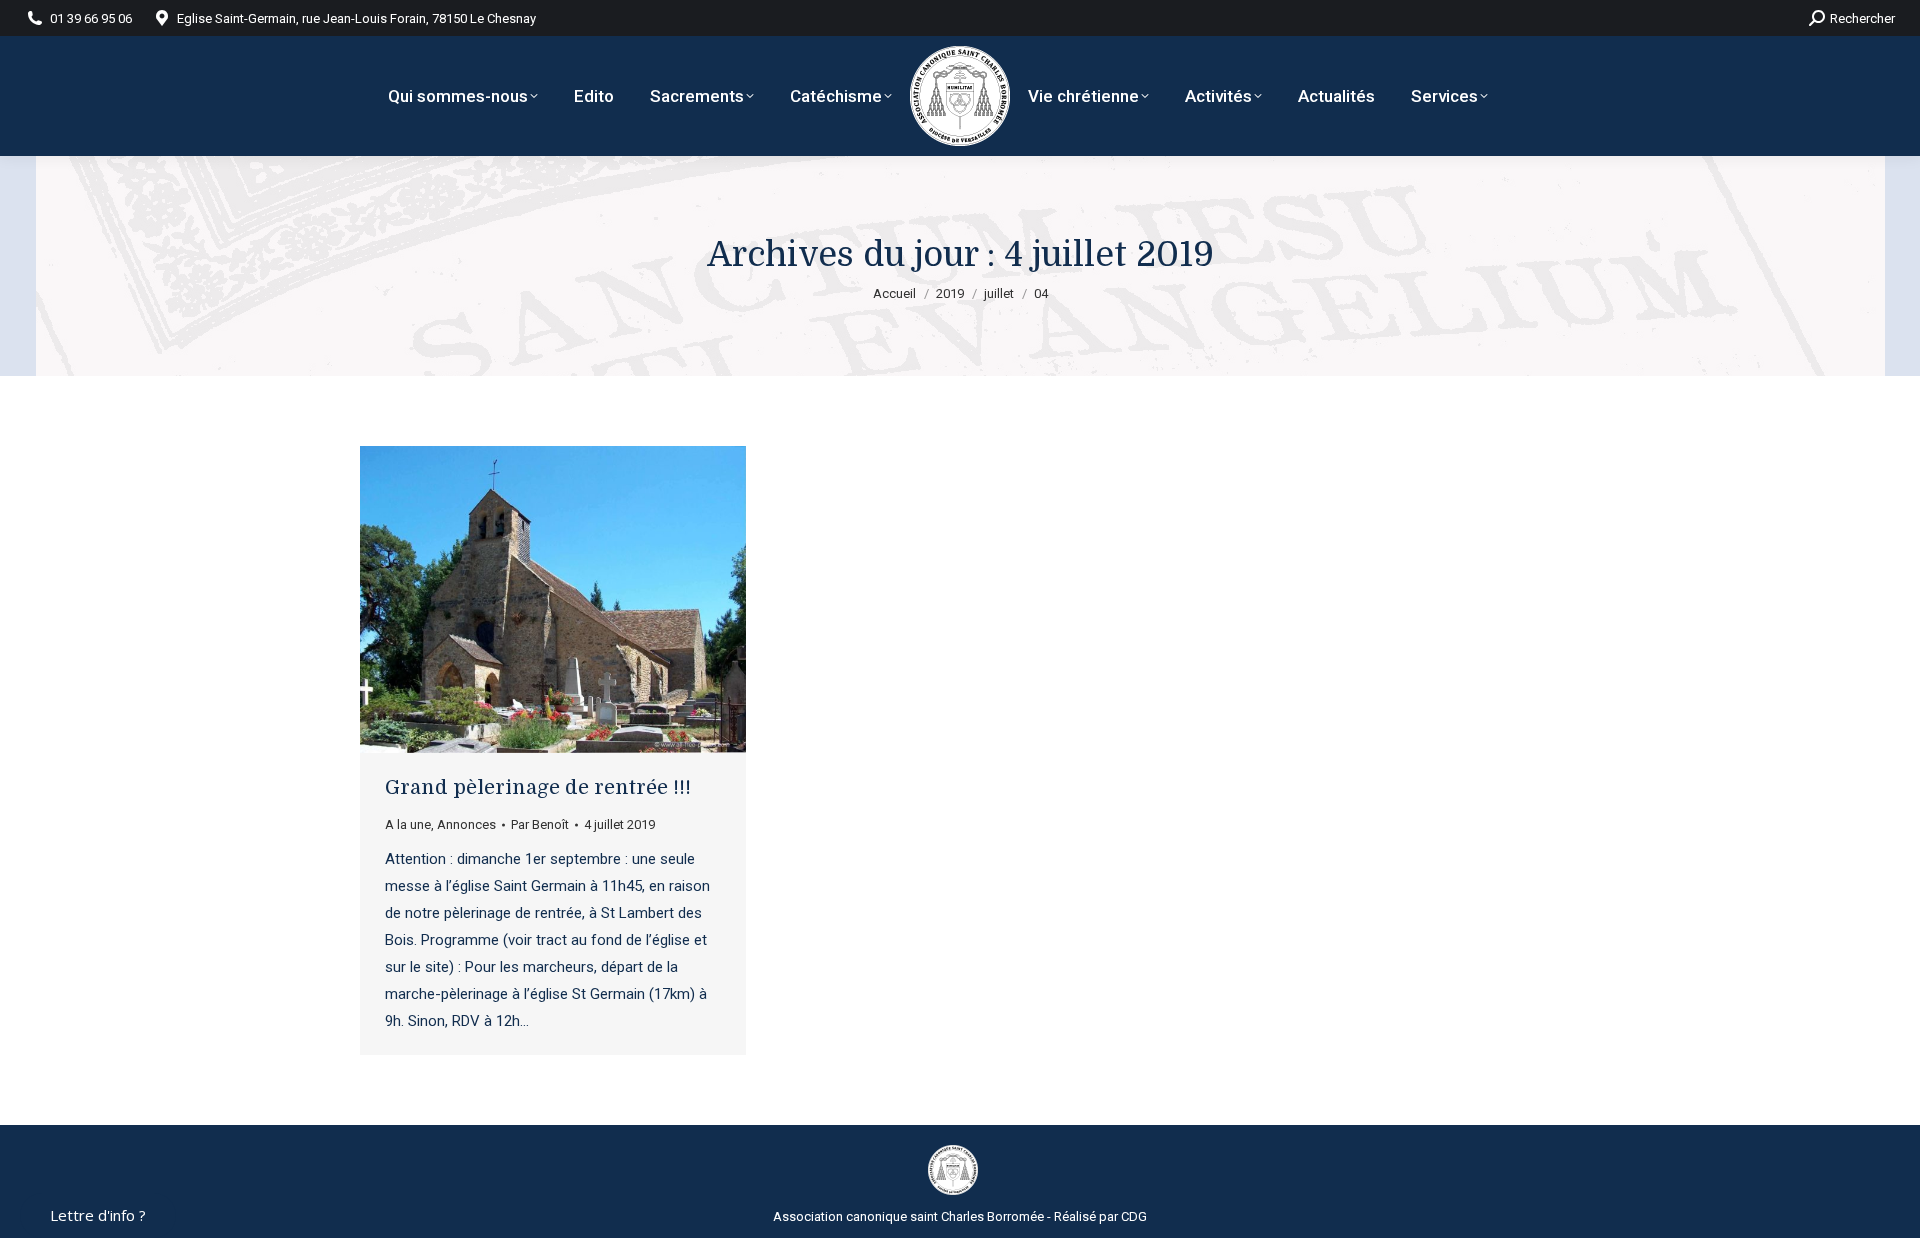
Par (540, 824)
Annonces (466, 824)
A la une (408, 824)
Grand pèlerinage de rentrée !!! (538, 787)
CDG (1134, 1216)
